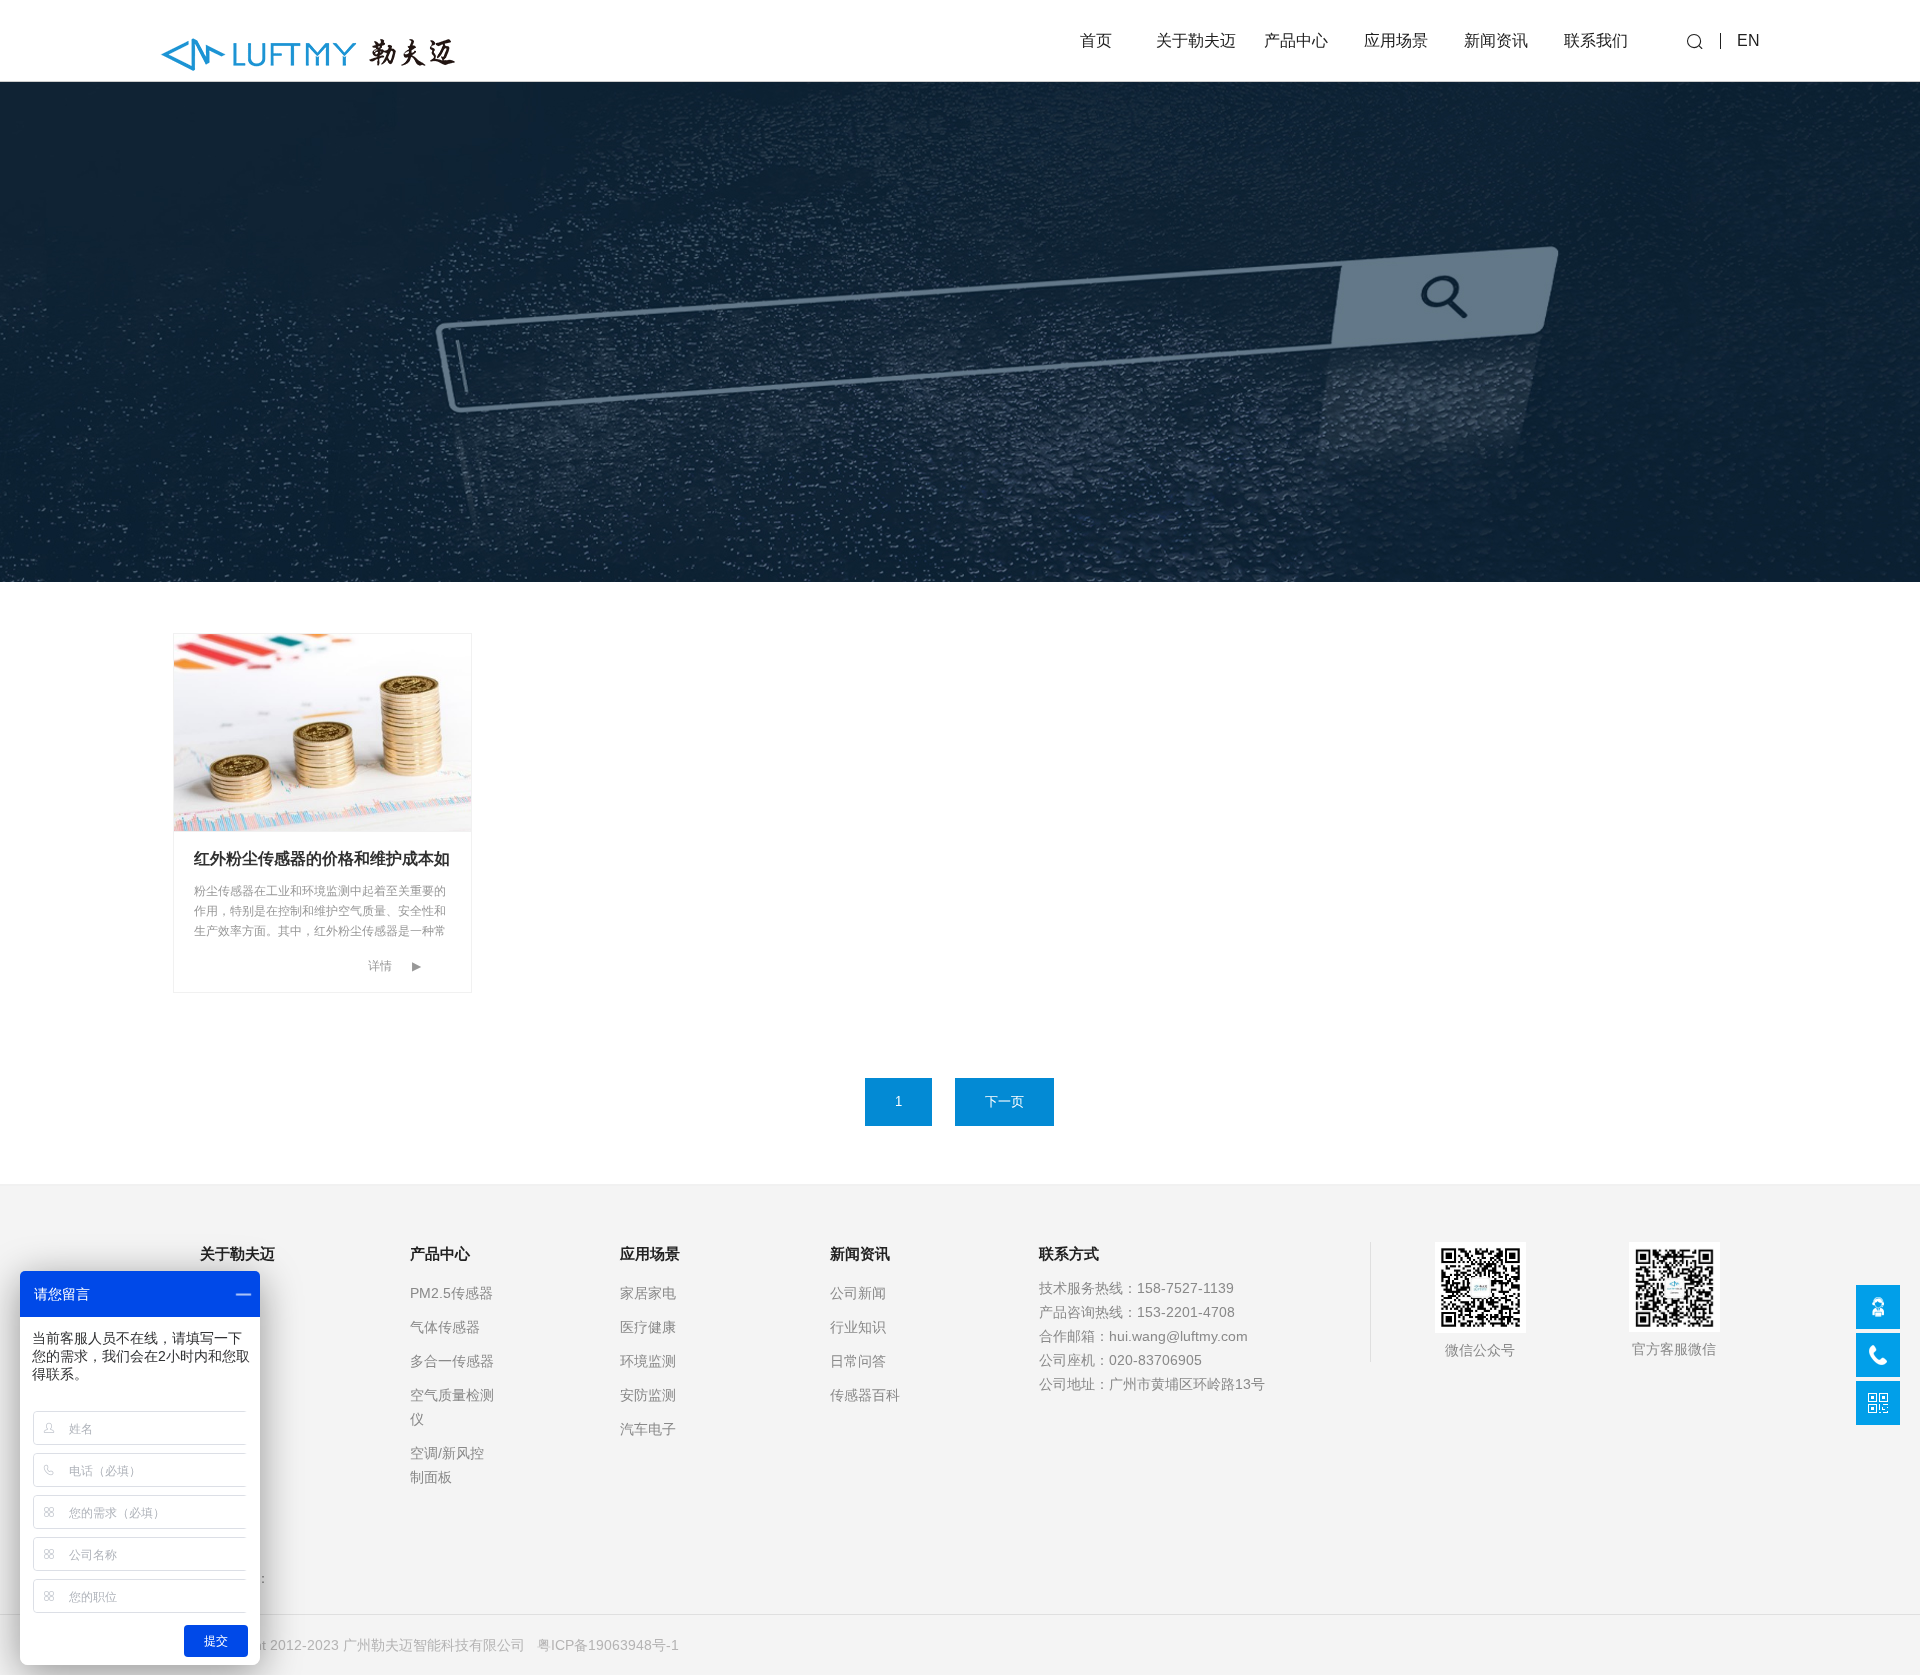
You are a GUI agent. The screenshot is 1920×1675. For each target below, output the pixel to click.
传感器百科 (865, 1395)
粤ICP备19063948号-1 (608, 1645)
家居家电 (648, 1293)
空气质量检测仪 (452, 1407)
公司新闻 (858, 1293)
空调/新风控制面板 (447, 1465)
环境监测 (648, 1361)
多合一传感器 (452, 1361)
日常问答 (858, 1361)
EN (1748, 40)
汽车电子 (648, 1429)
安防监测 (648, 1395)
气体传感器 (445, 1327)
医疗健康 (648, 1327)
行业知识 (858, 1327)
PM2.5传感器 (451, 1293)
